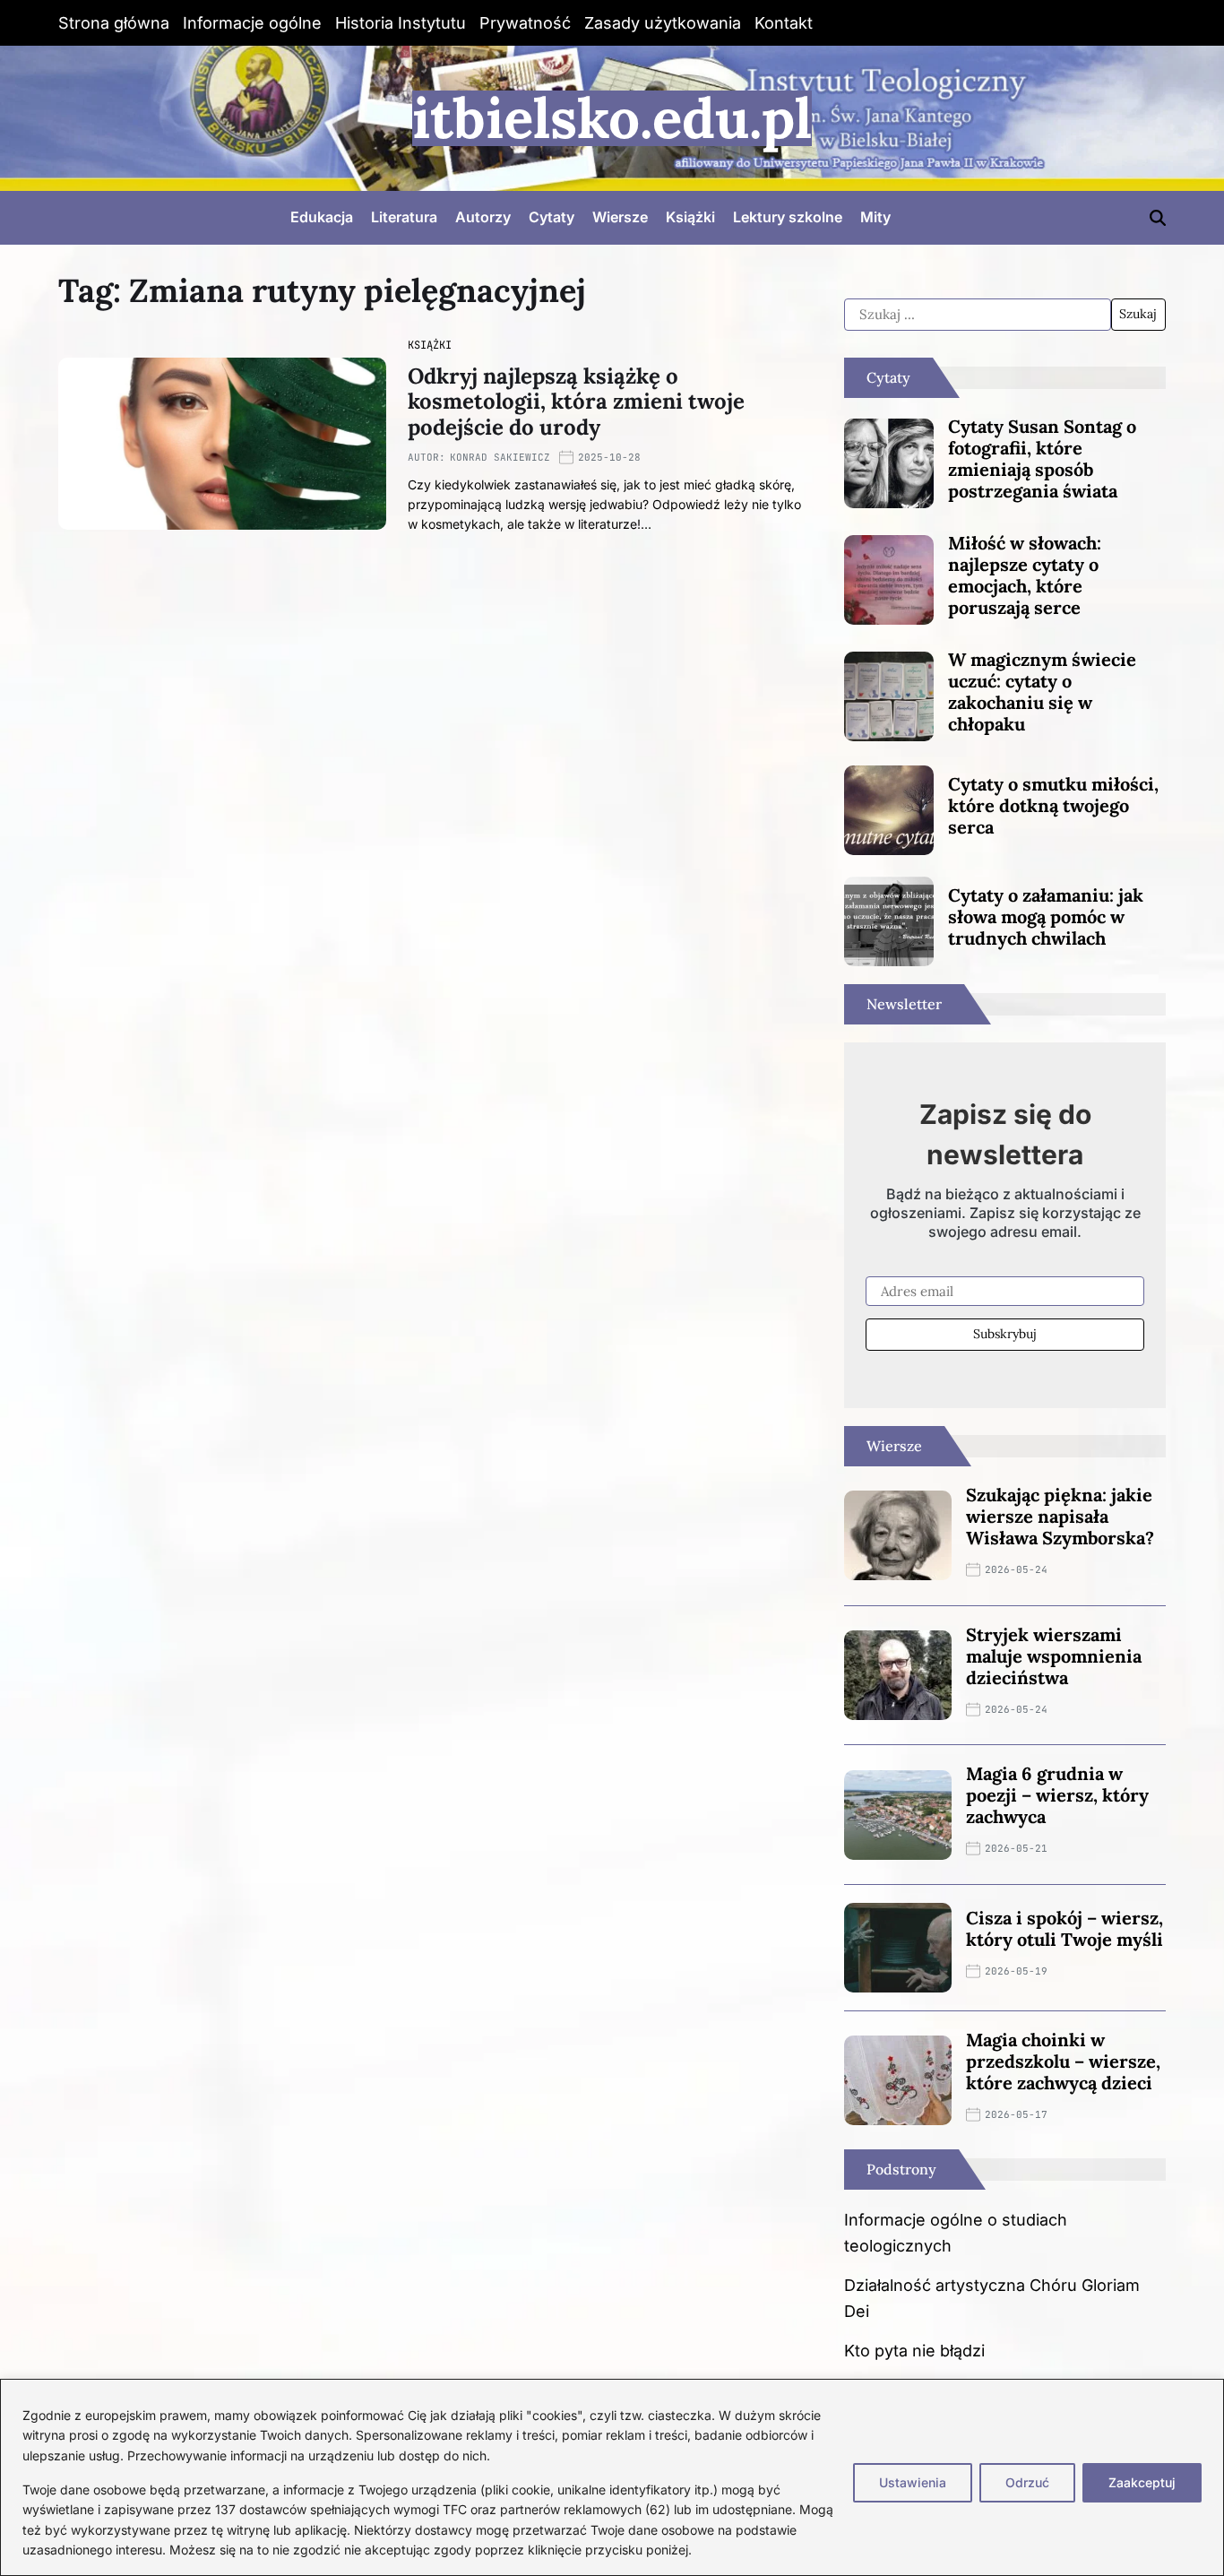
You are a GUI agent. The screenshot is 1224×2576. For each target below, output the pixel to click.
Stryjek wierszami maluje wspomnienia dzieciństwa (1054, 1656)
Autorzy (483, 217)
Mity (875, 217)
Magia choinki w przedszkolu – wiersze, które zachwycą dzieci (1063, 2061)
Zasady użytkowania (663, 23)
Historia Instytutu (401, 23)
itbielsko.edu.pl (612, 118)
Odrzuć (1027, 2482)
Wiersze (620, 217)
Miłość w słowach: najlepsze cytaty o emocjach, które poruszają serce (1025, 575)
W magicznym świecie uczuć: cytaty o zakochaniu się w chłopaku (1042, 692)
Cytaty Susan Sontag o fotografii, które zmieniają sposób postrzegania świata (1042, 458)
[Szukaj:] (977, 315)
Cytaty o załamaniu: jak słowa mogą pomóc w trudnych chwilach (1046, 916)
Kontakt (784, 23)
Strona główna (114, 23)
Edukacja (322, 217)
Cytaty (552, 217)
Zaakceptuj (1142, 2482)
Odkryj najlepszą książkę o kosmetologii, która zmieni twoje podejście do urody (576, 402)
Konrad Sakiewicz (500, 457)
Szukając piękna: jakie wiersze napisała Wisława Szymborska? (1060, 1516)
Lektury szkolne (788, 217)
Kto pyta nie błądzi (914, 2351)
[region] (612, 2477)
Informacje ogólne (252, 23)
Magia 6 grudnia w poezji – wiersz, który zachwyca (1057, 1795)
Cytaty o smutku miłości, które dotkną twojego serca (1053, 805)
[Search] (1158, 218)
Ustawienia (913, 2482)
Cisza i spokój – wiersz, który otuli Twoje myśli (1065, 1928)
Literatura (404, 217)
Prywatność (525, 23)
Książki (690, 217)
